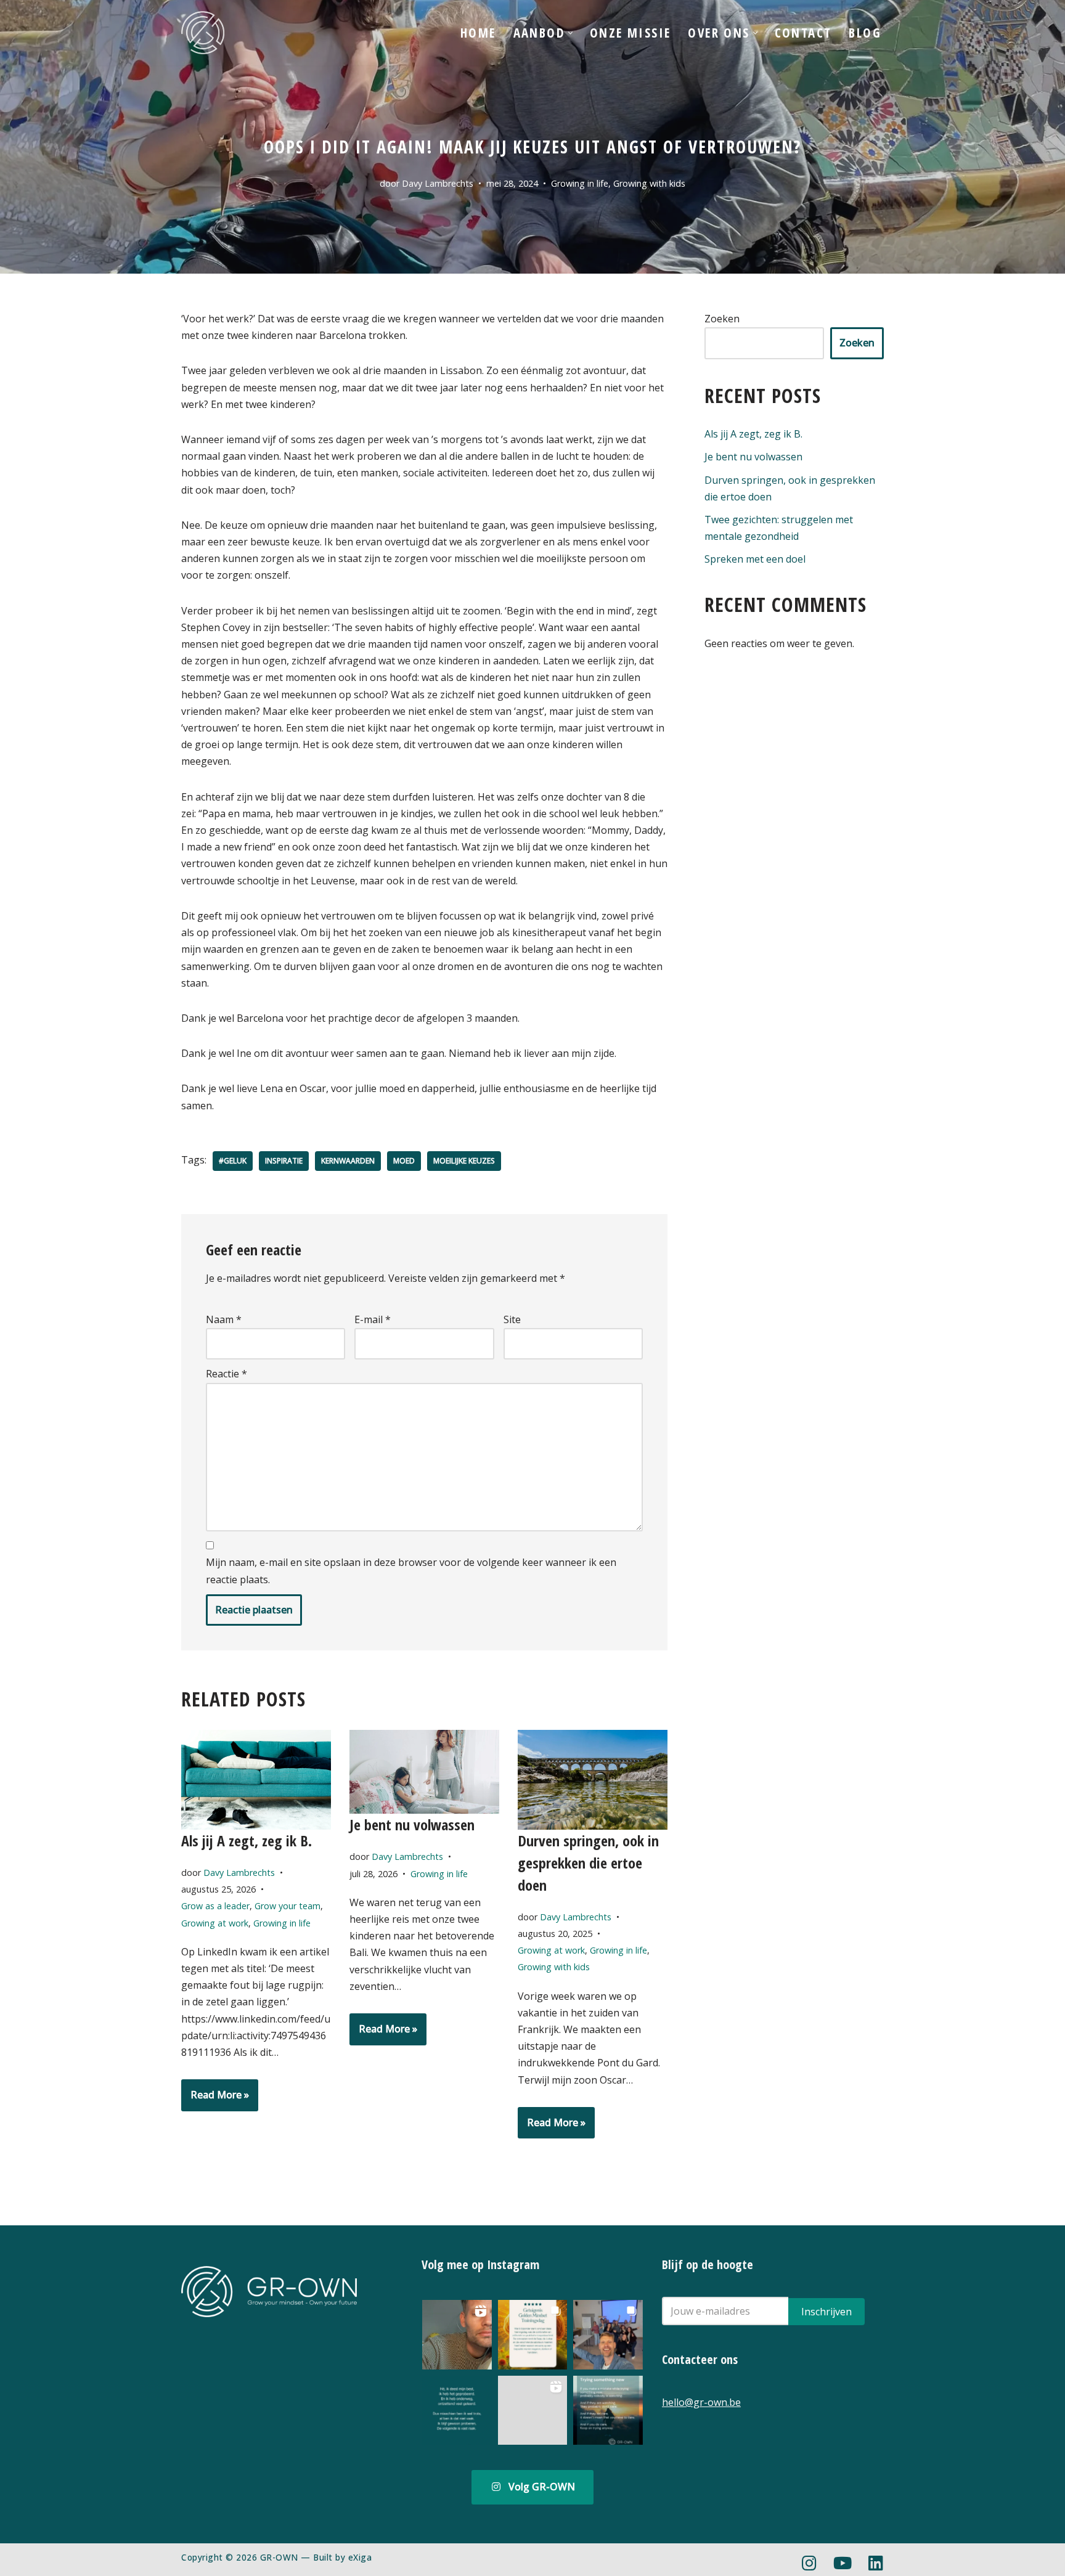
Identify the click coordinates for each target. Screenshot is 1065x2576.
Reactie (226, 1374)
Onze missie (630, 33)
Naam (224, 1319)
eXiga (360, 2557)
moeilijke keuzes (464, 1161)
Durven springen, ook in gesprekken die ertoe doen (588, 1863)
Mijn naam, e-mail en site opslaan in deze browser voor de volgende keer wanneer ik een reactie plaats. (411, 1571)
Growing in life (580, 183)
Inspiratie (284, 1161)
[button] (570, 33)
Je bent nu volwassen (412, 1824)
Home (478, 33)
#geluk (233, 1161)
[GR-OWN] (203, 33)
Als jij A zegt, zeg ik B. (247, 1840)
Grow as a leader (215, 1906)
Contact (803, 33)
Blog (865, 33)
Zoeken (722, 319)
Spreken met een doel (755, 559)
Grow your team (288, 1906)
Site (512, 1319)
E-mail (373, 1319)
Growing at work (215, 1923)
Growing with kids (649, 183)
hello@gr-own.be (701, 2402)
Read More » (215, 2099)
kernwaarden (348, 1161)
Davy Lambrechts (438, 183)
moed (404, 1161)
